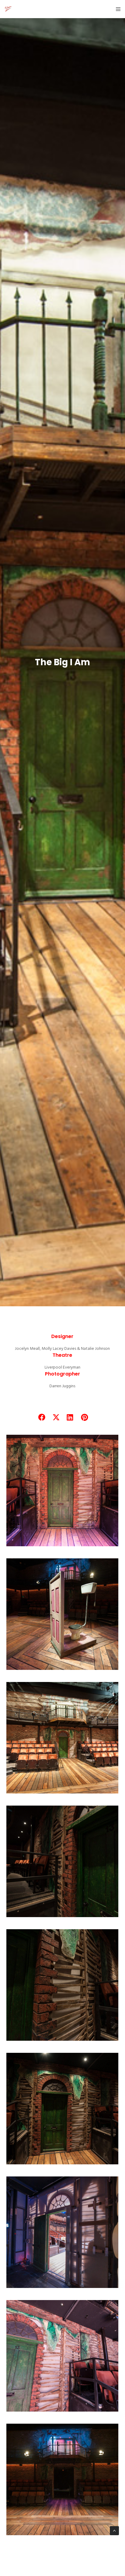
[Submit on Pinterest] (84, 1416)
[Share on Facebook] (41, 1416)
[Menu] (116, 9)
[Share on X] (55, 1416)
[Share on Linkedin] (69, 1416)
